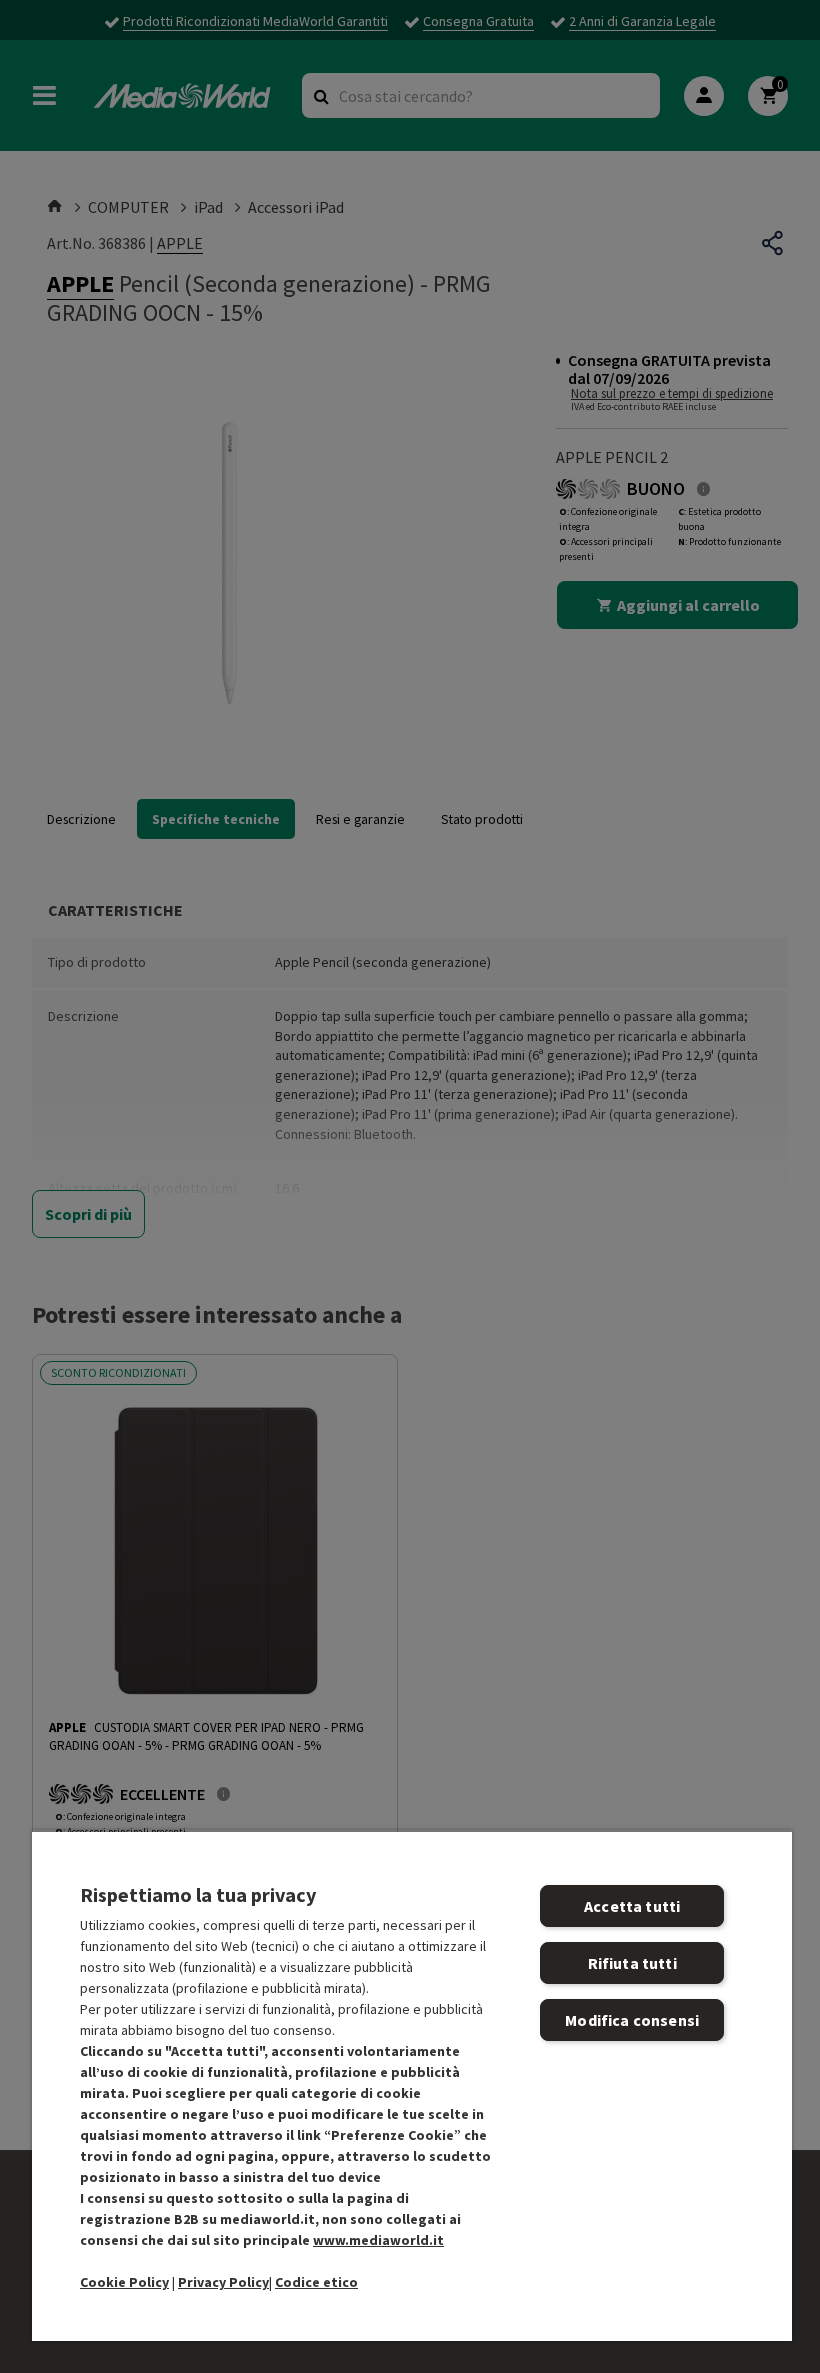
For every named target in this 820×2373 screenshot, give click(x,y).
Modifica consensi (632, 2020)
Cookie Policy (124, 2282)
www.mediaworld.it (378, 2240)
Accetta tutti (632, 1906)
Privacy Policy (223, 2282)
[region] (412, 2085)
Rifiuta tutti (632, 1963)
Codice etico (316, 2282)
